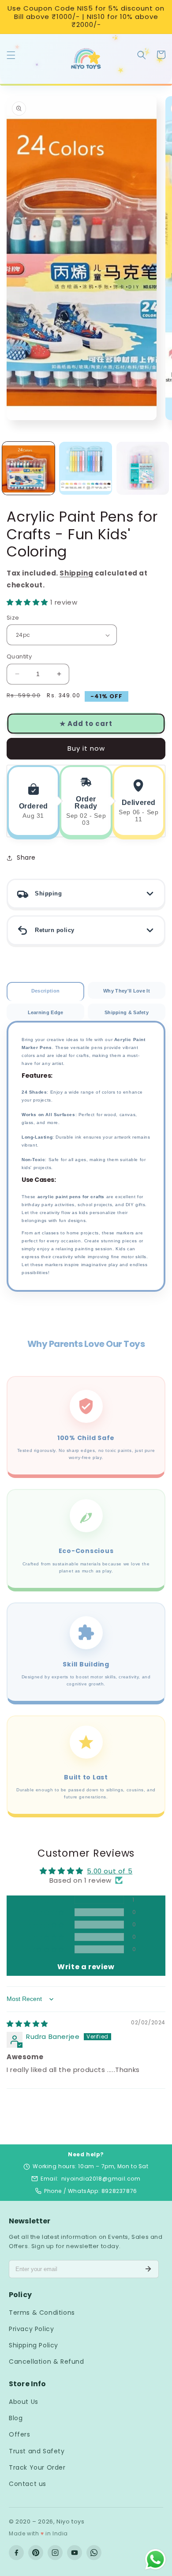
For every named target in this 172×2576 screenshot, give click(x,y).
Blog (16, 2418)
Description (45, 991)
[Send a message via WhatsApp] (155, 2559)
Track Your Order (37, 2467)
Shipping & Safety (127, 1012)
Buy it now (86, 748)
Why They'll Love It (127, 991)
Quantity (19, 656)
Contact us (28, 2484)
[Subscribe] (148, 2269)
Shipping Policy (34, 2345)
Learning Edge (46, 1012)
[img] (27, 2024)
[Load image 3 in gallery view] (143, 468)
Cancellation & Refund (47, 2362)
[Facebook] (16, 2553)
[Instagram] (55, 2553)
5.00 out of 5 (110, 1871)
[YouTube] (75, 2553)
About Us (24, 2402)
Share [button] (26, 857)
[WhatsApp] (94, 2553)
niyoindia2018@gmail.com (101, 2179)
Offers (20, 2434)
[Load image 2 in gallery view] (85, 468)
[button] (11, 59)
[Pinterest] (36, 2553)
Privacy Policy (31, 2329)
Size (13, 618)
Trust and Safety (37, 2451)
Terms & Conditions (42, 2313)
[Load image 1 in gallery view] (28, 468)
